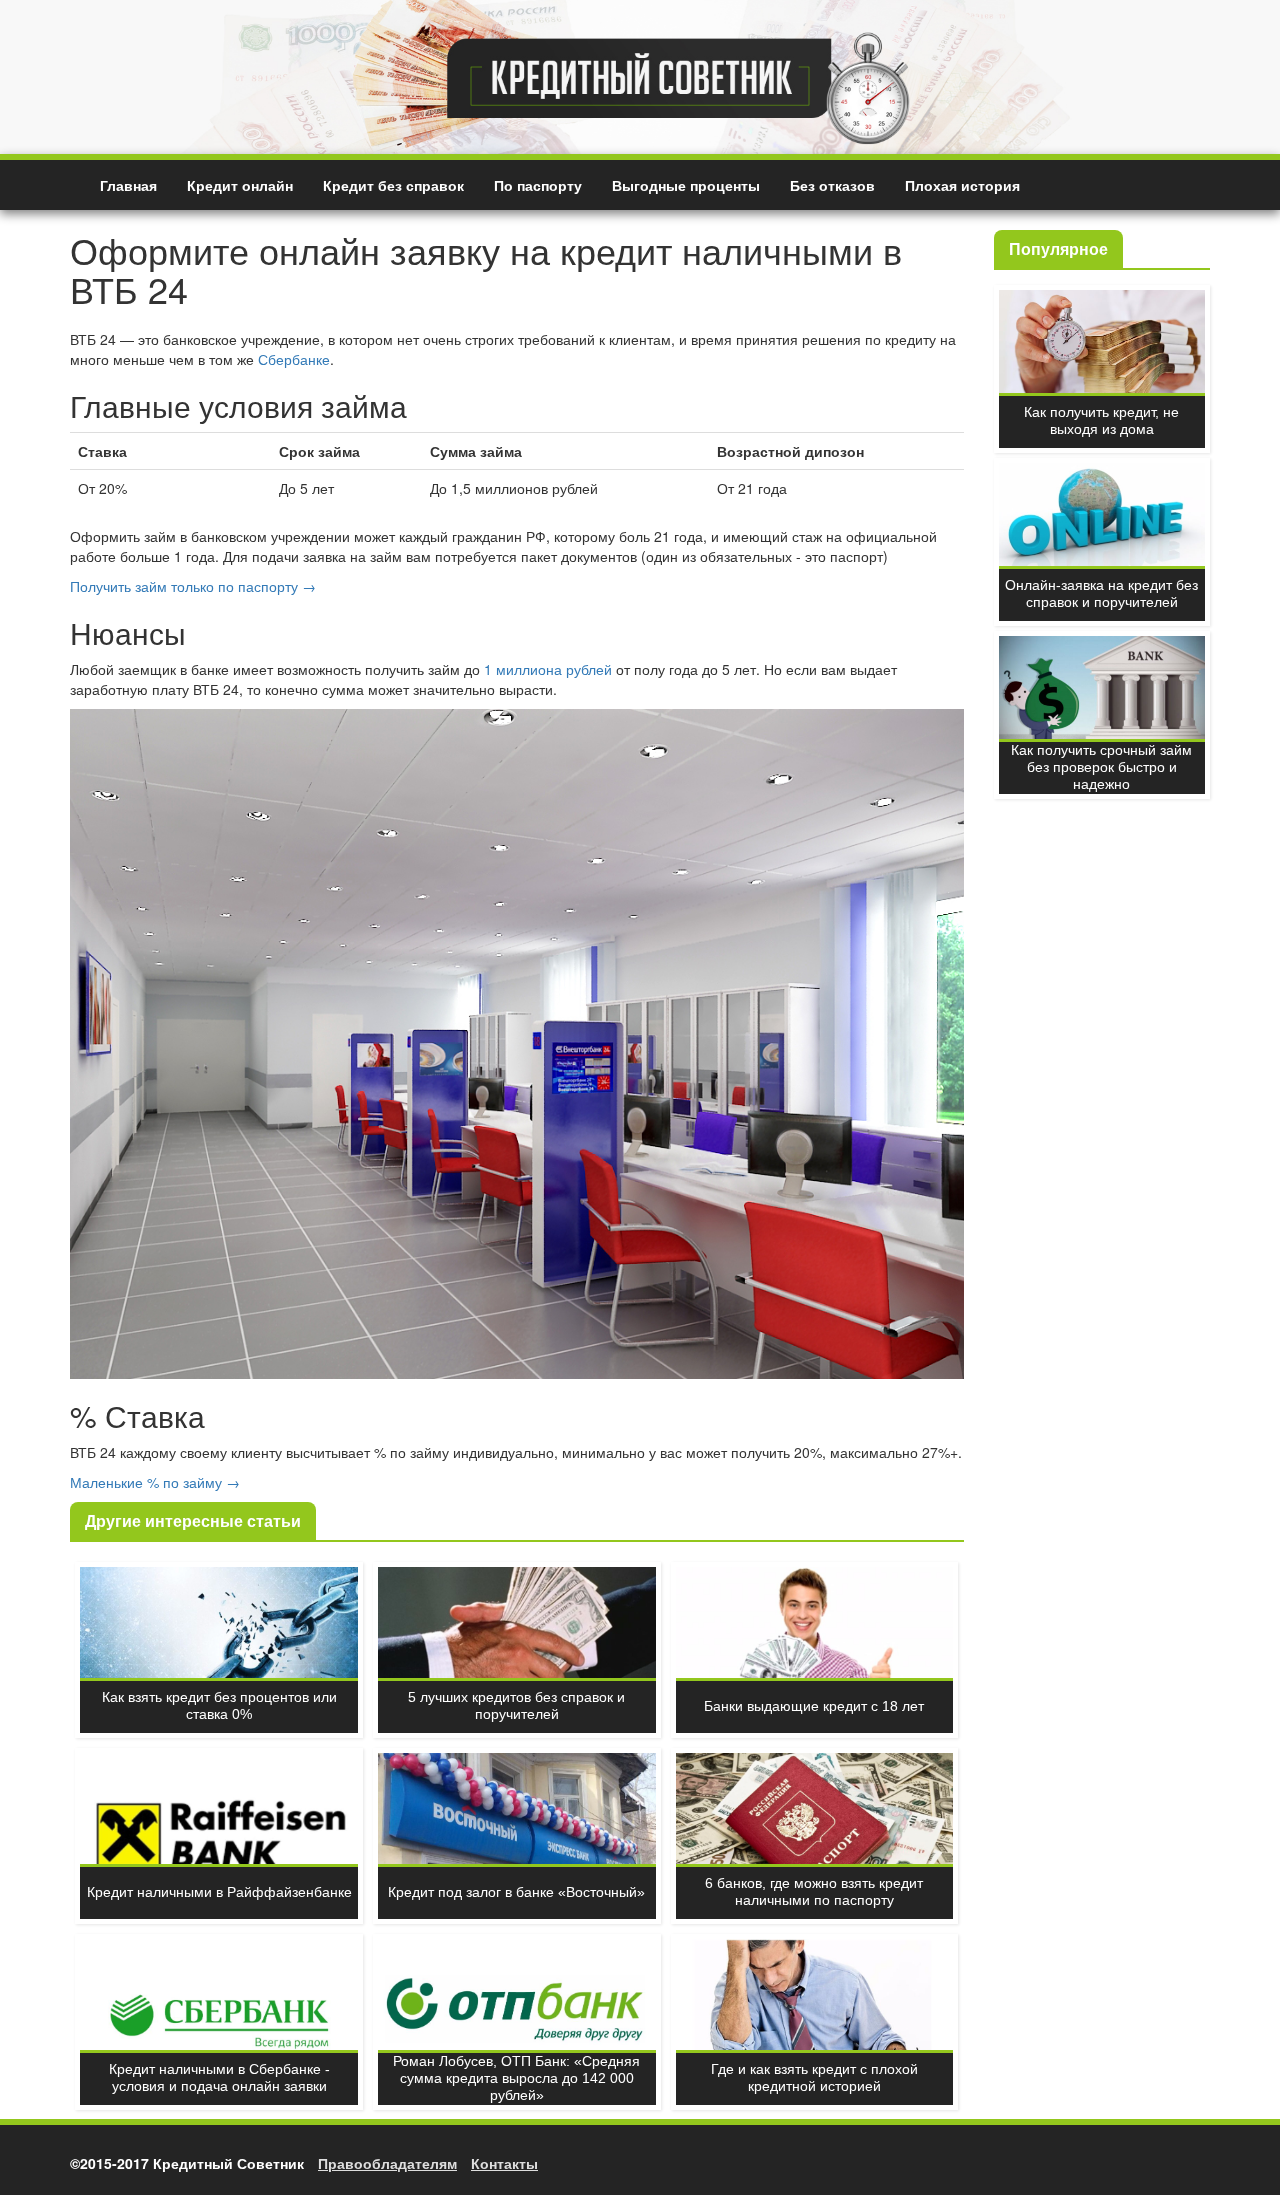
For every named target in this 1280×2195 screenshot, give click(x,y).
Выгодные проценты (686, 185)
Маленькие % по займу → (155, 1482)
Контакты (504, 2163)
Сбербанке (294, 359)
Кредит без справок (393, 185)
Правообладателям (387, 2163)
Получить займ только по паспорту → (193, 586)
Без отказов (832, 185)
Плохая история (962, 185)
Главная (128, 185)
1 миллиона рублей (548, 669)
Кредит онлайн (240, 185)
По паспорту (538, 185)
